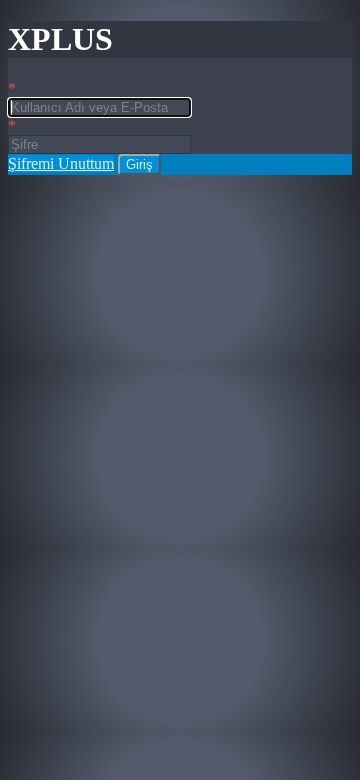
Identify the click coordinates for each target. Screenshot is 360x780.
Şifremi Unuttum (61, 163)
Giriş (139, 164)
